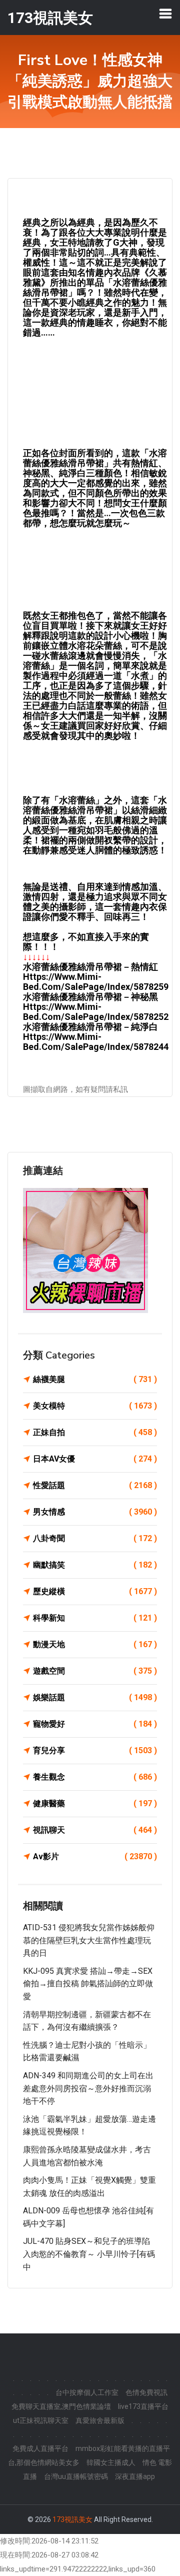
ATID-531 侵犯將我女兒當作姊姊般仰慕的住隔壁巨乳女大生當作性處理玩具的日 (89, 1940)
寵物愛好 (95, 1724)
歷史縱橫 (95, 1591)
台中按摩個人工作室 (87, 2392)
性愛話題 (95, 1485)
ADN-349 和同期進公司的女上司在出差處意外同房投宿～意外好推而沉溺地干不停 (88, 2088)
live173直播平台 (143, 2406)
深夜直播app (135, 2476)
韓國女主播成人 (111, 2462)
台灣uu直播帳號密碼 (76, 2476)
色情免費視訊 (146, 2392)
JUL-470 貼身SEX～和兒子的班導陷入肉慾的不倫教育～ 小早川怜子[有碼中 (89, 2254)
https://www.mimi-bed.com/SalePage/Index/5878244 (96, 1042)
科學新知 (95, 1618)
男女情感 (95, 1512)
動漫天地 (95, 1644)
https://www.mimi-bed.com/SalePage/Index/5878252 (96, 1012)
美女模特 (95, 1406)
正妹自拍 (95, 1432)
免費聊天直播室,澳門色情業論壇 (61, 2406)
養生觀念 (95, 1777)
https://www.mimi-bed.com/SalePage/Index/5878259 (96, 982)
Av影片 (95, 1856)
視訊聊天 (95, 1830)
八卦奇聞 (95, 1538)
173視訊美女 (72, 2519)
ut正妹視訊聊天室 (41, 2420)
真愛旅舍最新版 (100, 2420)
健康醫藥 (95, 1803)
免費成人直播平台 (40, 2448)
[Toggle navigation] (165, 14)
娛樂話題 (95, 1697)
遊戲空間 (95, 1671)
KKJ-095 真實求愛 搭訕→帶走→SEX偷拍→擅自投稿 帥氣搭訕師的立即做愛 (88, 1984)
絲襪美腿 (95, 1379)
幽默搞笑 (95, 1565)
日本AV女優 (95, 1459)
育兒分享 (95, 1750)
